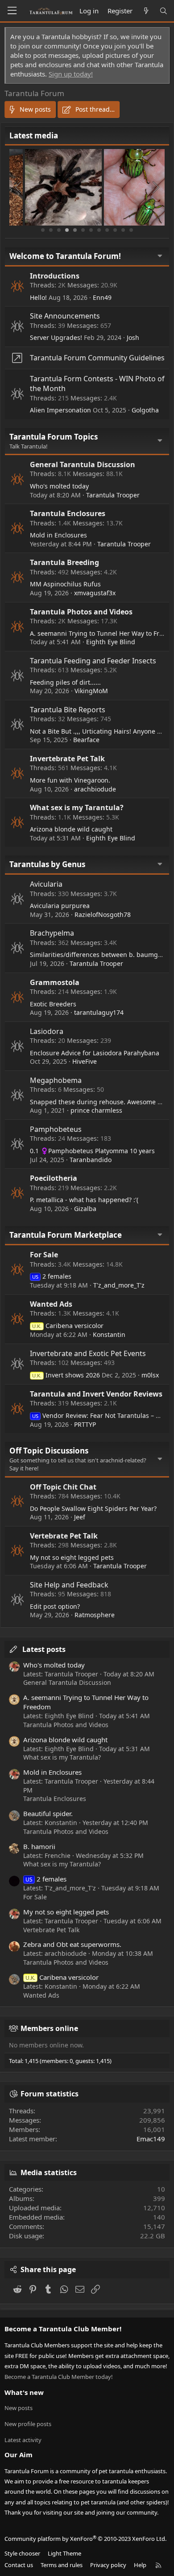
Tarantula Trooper (113, 495)
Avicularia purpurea (60, 906)
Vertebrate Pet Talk (64, 1536)
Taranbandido (91, 1160)
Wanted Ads (51, 1304)
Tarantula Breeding (64, 562)
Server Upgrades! (56, 337)
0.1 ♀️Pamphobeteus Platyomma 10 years (92, 1151)
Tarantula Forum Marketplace (66, 1235)
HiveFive (85, 1061)
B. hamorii (39, 1846)
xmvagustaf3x (95, 593)
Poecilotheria (54, 1178)
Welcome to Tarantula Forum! (65, 256)
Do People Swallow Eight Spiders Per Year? (93, 1508)
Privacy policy (108, 2565)
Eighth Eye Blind (111, 642)
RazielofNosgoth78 (103, 915)
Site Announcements (65, 316)
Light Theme (64, 2553)
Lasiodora (47, 1031)
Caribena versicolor (68, 1326)
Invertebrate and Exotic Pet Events (88, 1353)
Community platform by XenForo (85, 2539)
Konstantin (109, 1334)
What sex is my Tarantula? (77, 808)
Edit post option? (55, 1606)
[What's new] (146, 11)
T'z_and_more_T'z (119, 1285)
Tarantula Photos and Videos (81, 612)
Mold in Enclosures (58, 535)
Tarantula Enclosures (68, 513)
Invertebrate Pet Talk (67, 759)
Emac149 (151, 2139)
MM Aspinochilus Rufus (65, 584)
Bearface (86, 740)
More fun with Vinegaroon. (70, 780)
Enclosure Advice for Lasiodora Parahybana (95, 1053)
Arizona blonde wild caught (71, 829)
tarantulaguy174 (99, 1012)
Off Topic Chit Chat (63, 1487)
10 (115, 230)
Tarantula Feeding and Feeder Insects (93, 661)
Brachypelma (52, 933)
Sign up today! (71, 74)
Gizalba (85, 1209)
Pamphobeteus (56, 1129)
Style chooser (22, 2553)
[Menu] (12, 11)
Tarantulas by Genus (47, 864)
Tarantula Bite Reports (68, 710)
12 (131, 230)
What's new (24, 2392)
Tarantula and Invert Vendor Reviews (96, 1394)
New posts (19, 2408)
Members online (49, 2028)
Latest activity (23, 2440)
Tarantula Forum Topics (54, 437)
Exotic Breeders (53, 1004)
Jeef (80, 1517)
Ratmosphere (95, 1615)
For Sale (44, 1255)
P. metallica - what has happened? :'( (84, 1200)
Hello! (38, 297)
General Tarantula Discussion (83, 464)
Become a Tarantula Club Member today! (59, 2377)
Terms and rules (62, 2565)
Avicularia (46, 884)
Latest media (34, 135)
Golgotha (145, 410)
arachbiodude (95, 789)
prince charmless (96, 1110)
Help (140, 2565)
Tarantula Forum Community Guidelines (97, 358)
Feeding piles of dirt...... (65, 682)
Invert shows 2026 (66, 1375)
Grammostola (55, 982)
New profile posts (28, 2424)
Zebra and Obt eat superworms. (72, 1944)
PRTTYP (85, 1424)
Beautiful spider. (48, 1813)
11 (123, 230)
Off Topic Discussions (49, 1451)
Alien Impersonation (60, 410)
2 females (52, 1276)
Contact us (19, 2565)
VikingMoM (91, 691)
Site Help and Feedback (69, 1585)
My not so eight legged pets (72, 1557)
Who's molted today (59, 486)
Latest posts (44, 1649)
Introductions (55, 276)
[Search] (164, 11)
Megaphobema (56, 1080)
